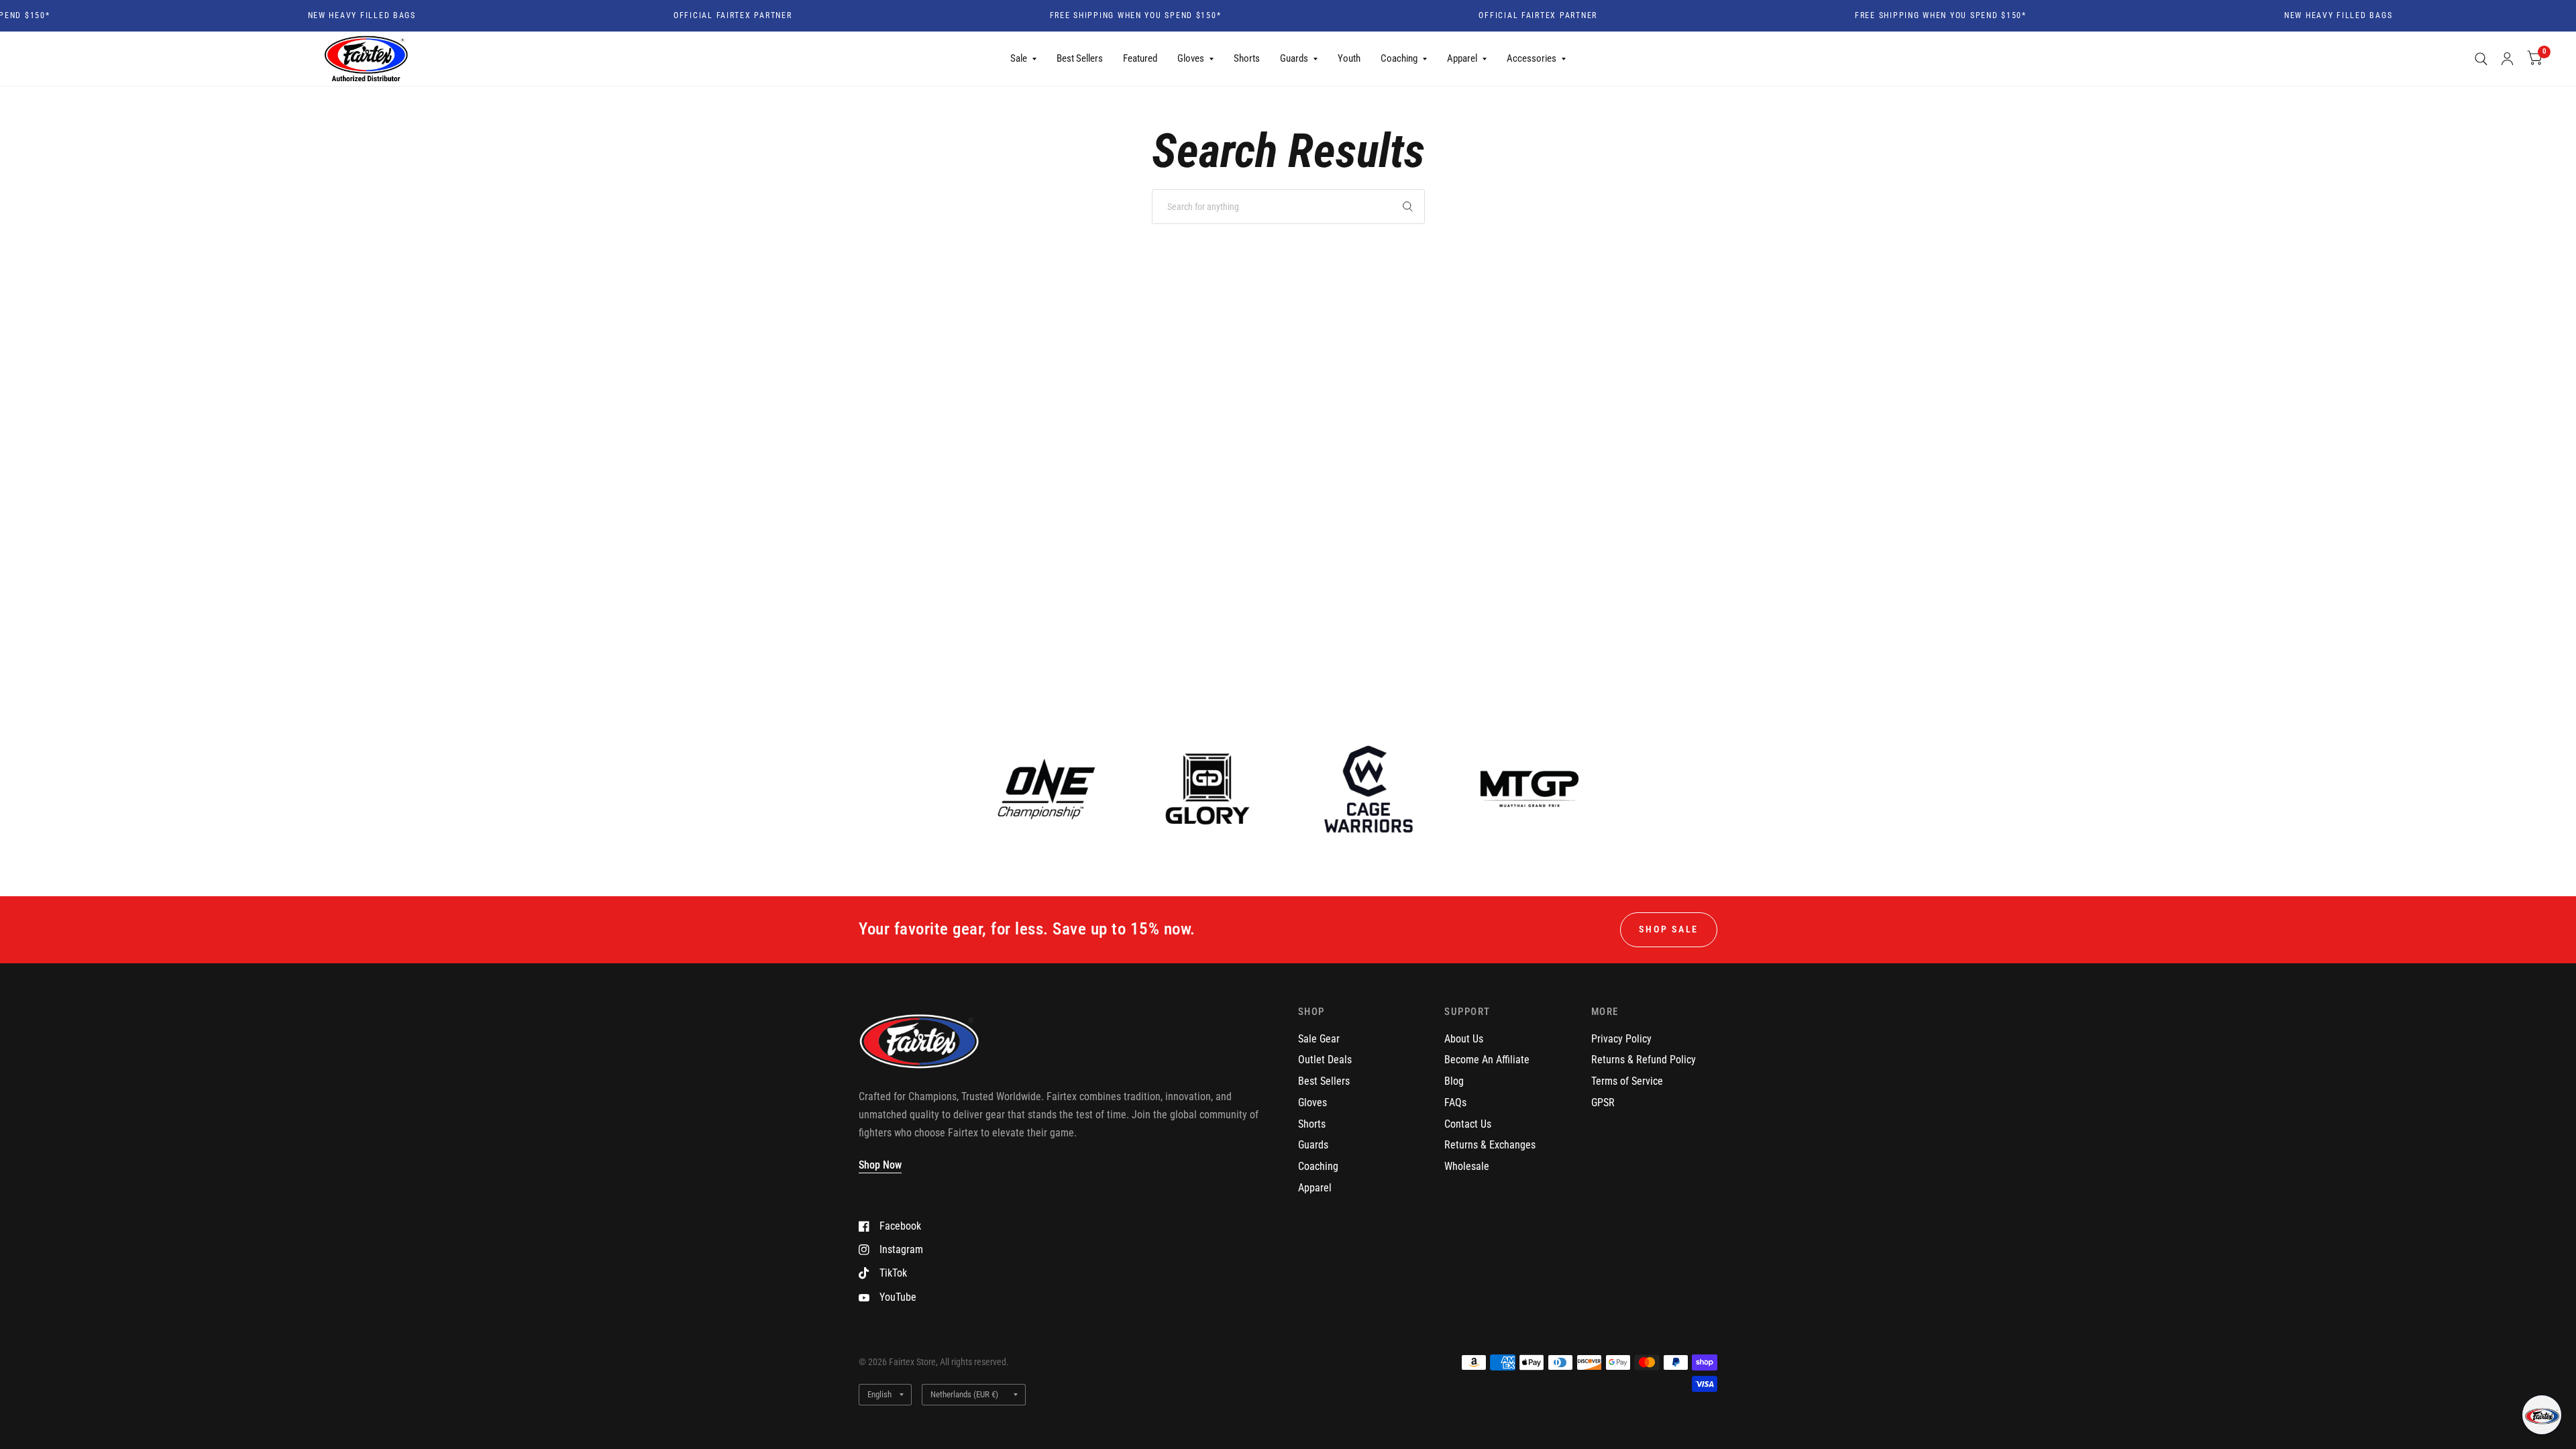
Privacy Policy (1621, 1039)
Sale (1019, 58)
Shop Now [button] (880, 1165)
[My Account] (2507, 59)
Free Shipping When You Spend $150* (1087, 16)
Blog (1454, 1081)
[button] (2542, 1415)
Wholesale (1467, 1166)
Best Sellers (1080, 58)
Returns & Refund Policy (1644, 1060)
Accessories (1532, 58)
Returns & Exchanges (1490, 1145)
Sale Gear (1319, 1039)
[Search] (2481, 59)
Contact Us (1468, 1124)
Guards (1294, 58)
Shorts (1247, 58)
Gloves (1191, 58)
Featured (1140, 58)
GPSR (1603, 1103)
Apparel (1462, 58)
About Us (1464, 1039)
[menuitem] (1023, 59)
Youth (1349, 58)
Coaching (1399, 58)
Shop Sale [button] (1669, 929)
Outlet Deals (1325, 1060)
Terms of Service (1627, 1081)
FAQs (1455, 1103)
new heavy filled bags (313, 16)
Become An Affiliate (1487, 1060)
